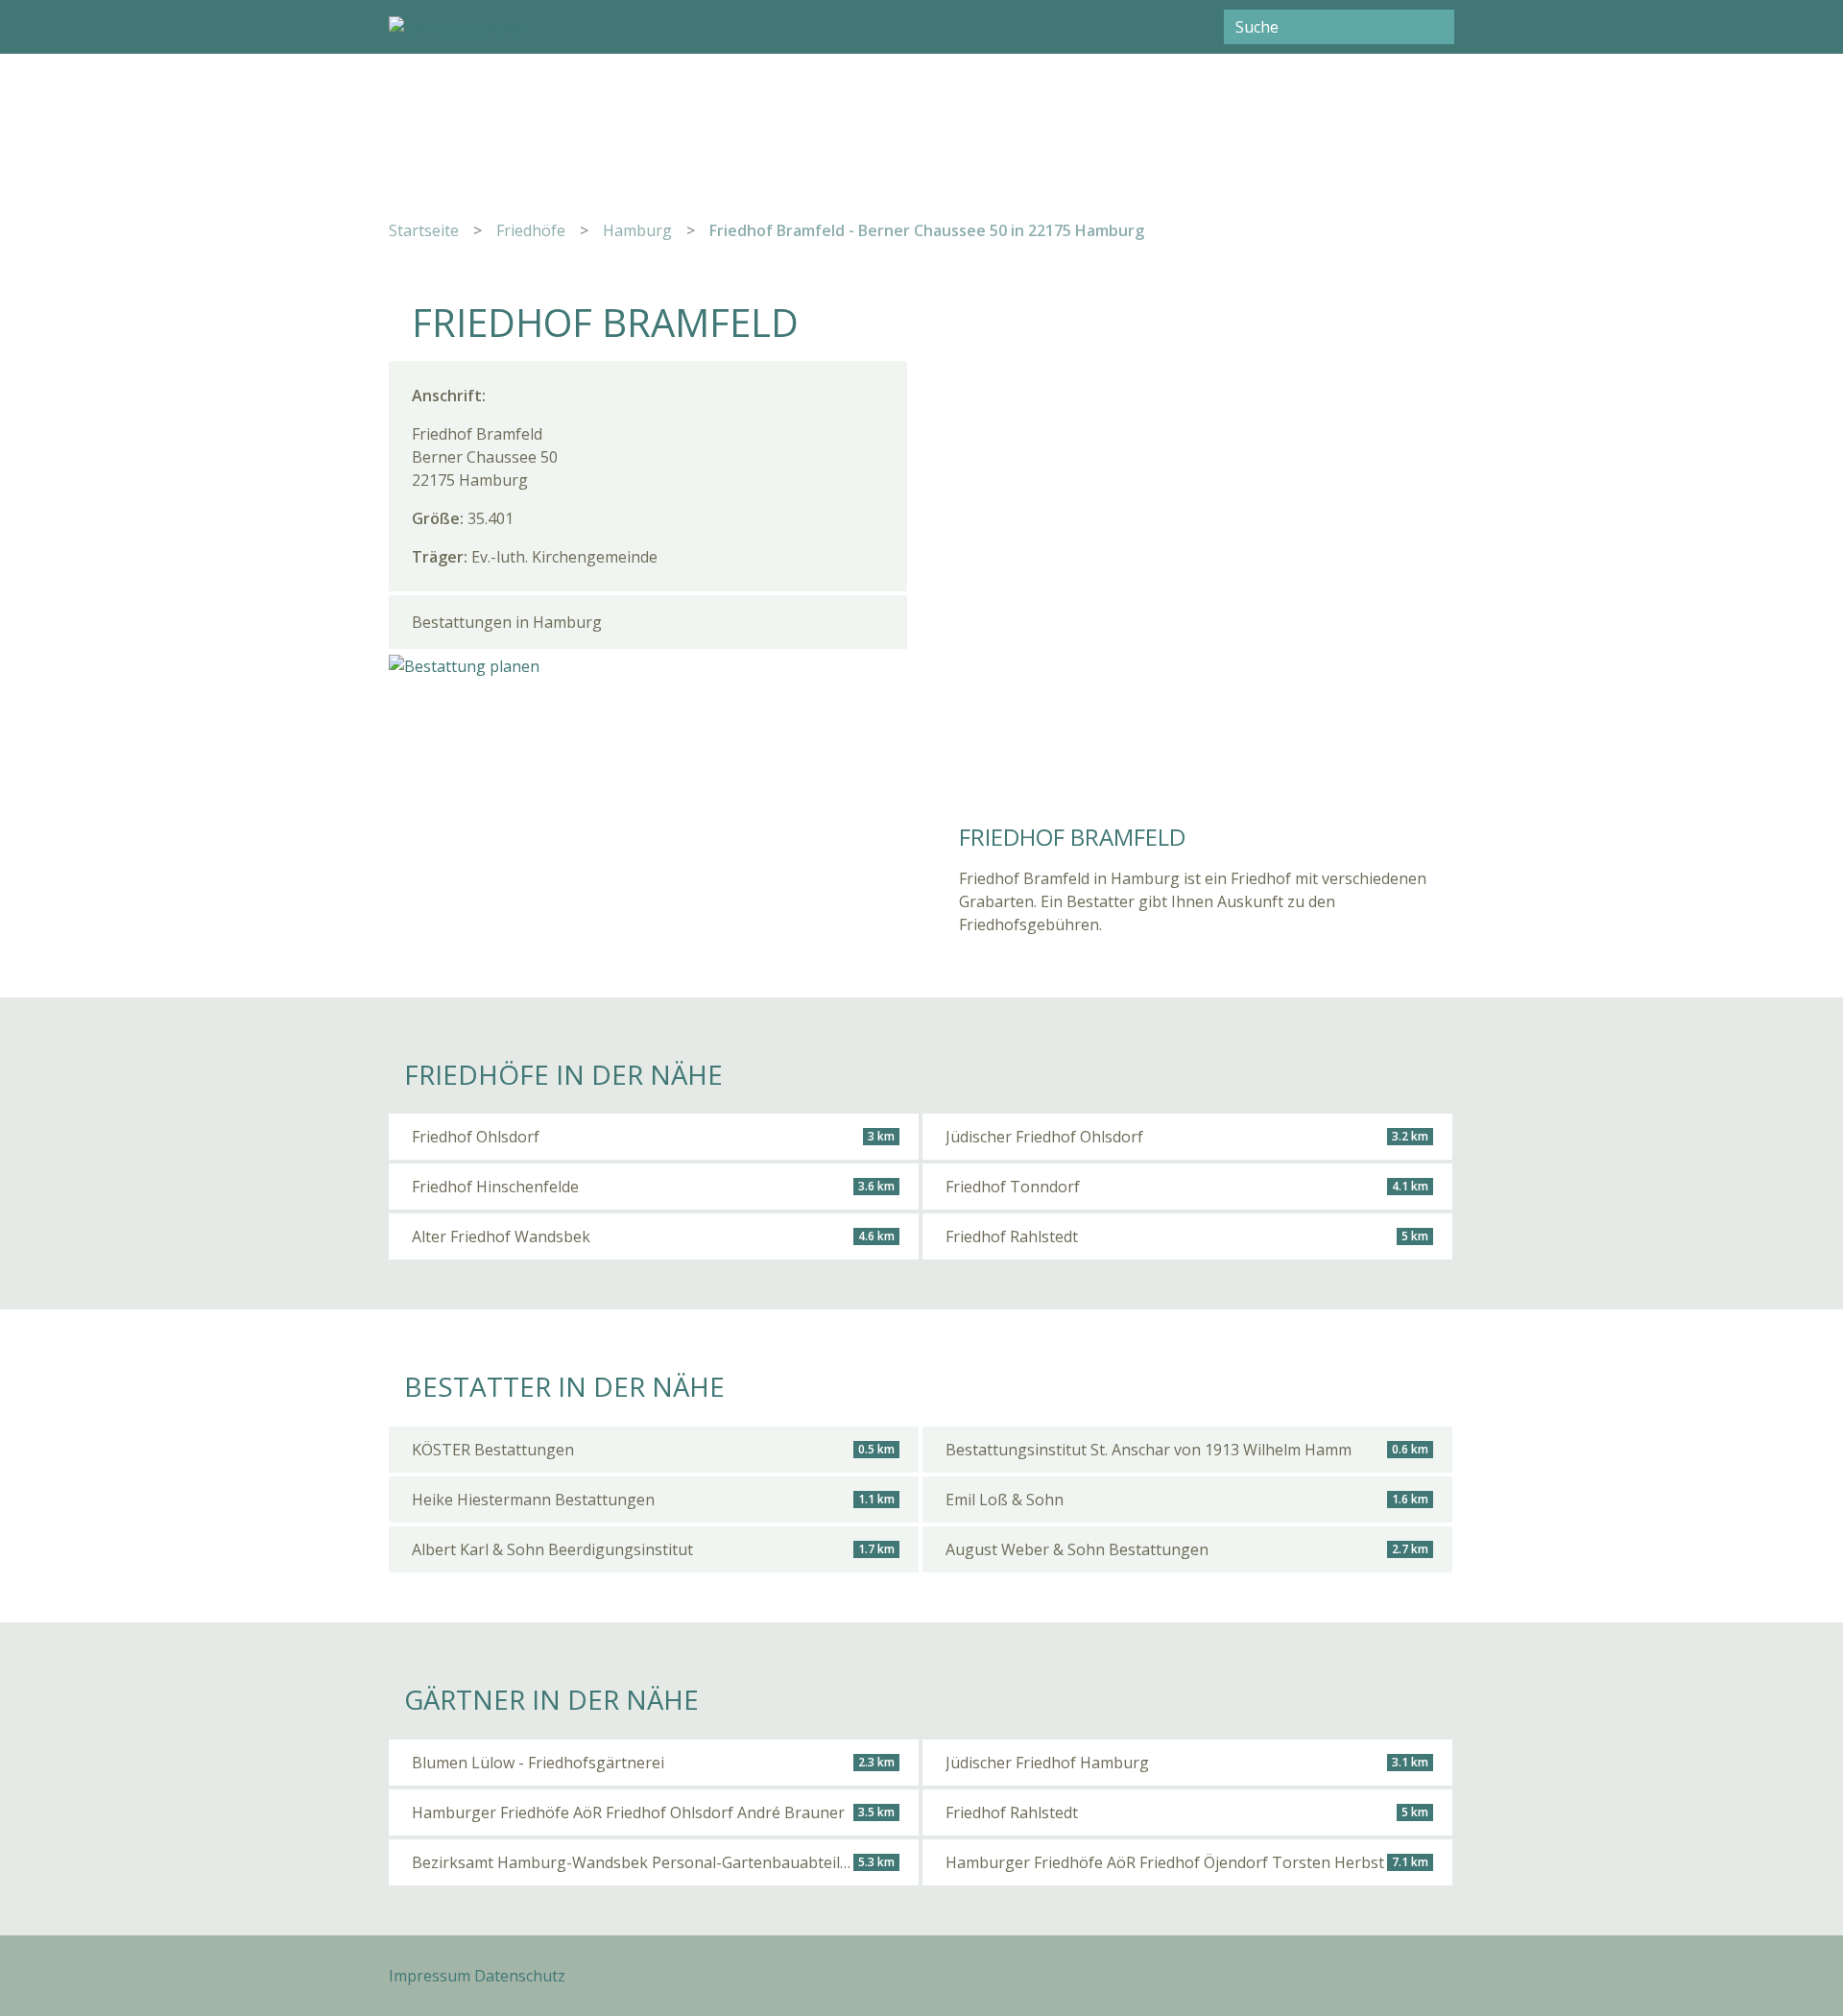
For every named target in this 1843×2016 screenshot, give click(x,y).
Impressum (430, 1976)
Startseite (424, 230)
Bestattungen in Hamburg (507, 622)
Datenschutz (520, 1976)
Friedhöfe (531, 230)
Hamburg (637, 230)
